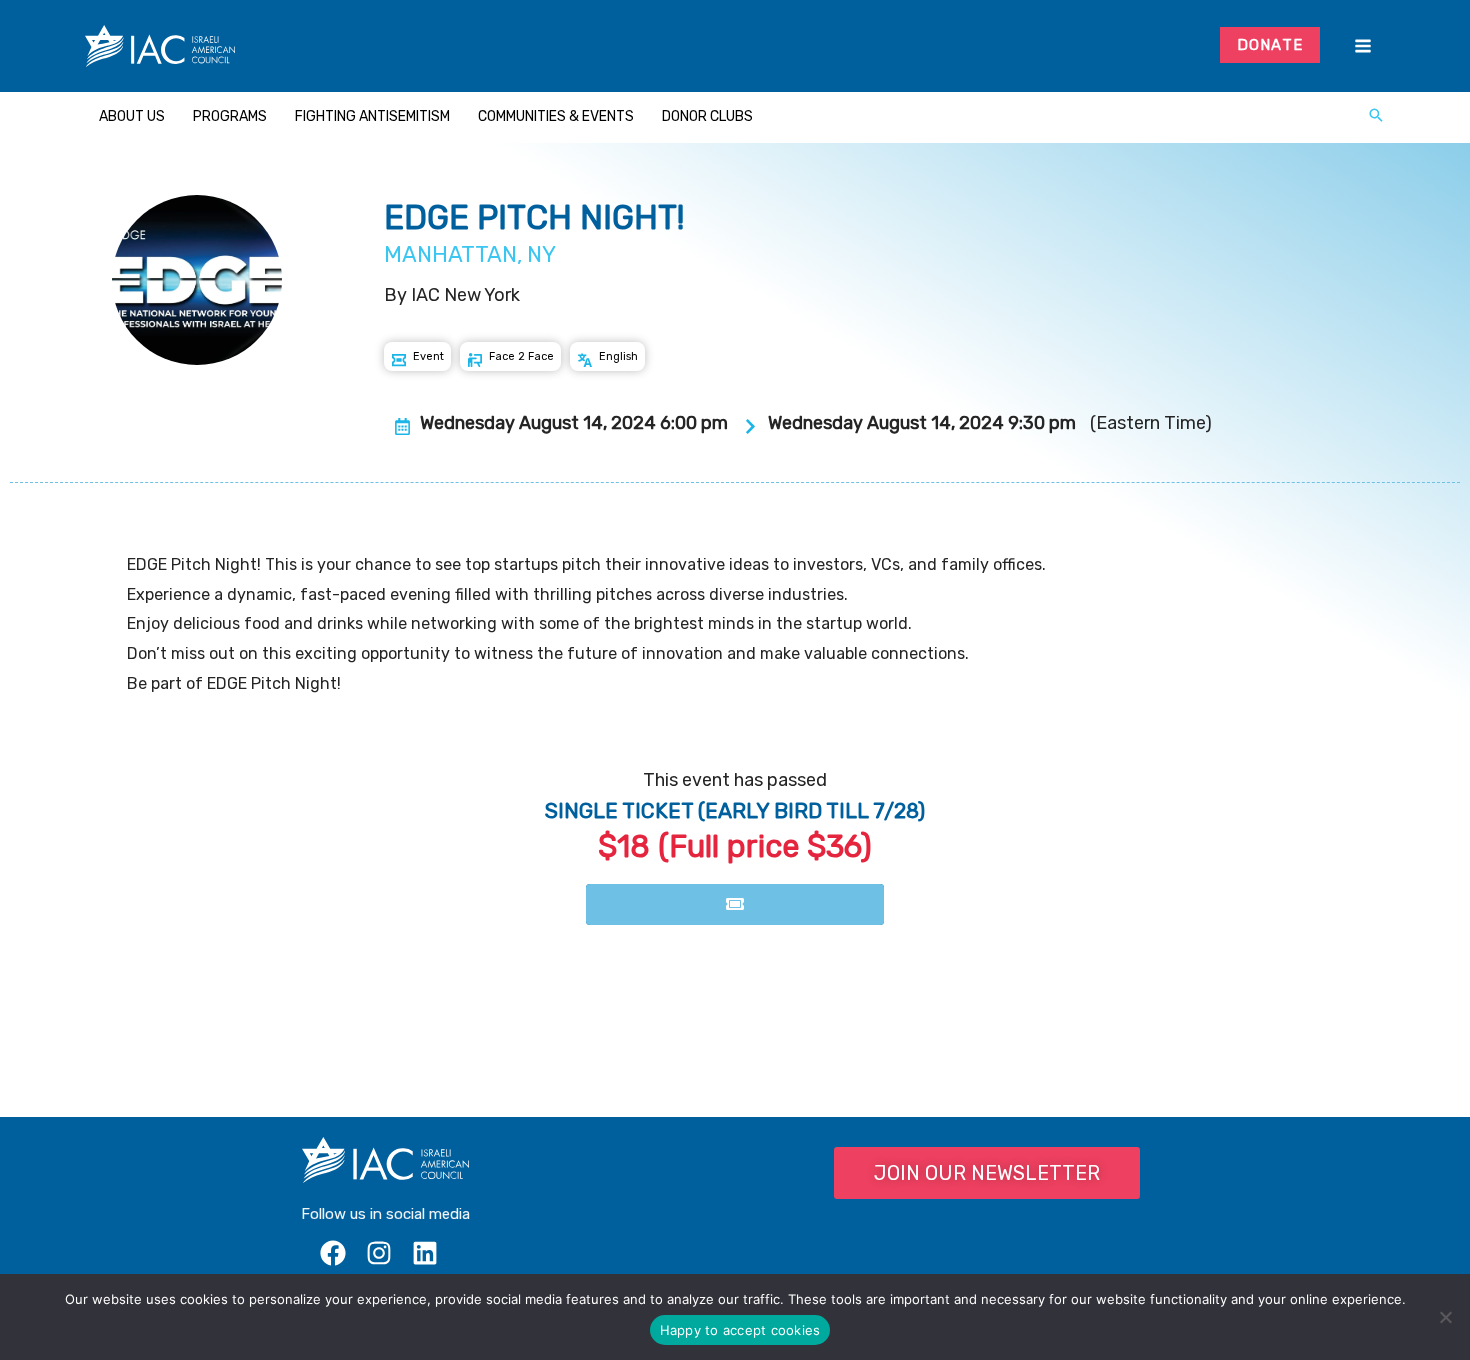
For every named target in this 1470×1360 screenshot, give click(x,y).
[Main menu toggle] (1362, 46)
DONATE (1270, 45)
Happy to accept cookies (740, 1330)
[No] (1445, 1317)
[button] (1376, 117)
